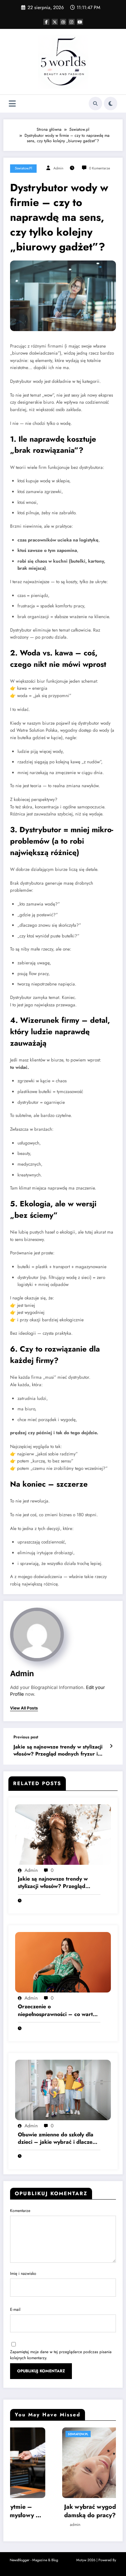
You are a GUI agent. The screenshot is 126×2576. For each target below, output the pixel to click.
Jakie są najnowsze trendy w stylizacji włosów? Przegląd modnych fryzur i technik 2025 (58, 1751)
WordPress (67, 2560)
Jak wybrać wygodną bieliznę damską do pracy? (53, 2511)
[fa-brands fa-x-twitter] (55, 22)
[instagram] (72, 22)
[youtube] (80, 22)
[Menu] (12, 104)
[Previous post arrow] (111, 1746)
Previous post (26, 1737)
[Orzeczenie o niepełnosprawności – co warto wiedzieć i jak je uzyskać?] (63, 1962)
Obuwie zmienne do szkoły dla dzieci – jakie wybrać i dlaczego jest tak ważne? (58, 2139)
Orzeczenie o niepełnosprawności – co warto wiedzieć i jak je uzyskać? (57, 2010)
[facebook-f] (46, 22)
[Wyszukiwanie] (95, 104)
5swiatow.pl (23, 168)
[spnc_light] (111, 104)
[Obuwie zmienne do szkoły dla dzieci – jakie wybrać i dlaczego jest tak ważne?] (63, 2090)
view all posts (24, 1708)
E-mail (15, 2309)
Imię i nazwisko (23, 2273)
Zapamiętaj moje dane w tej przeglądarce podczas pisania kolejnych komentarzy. (61, 2355)
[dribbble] (63, 22)
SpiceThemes (63, 2566)
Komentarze (20, 2211)
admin (58, 168)
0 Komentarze (99, 168)
